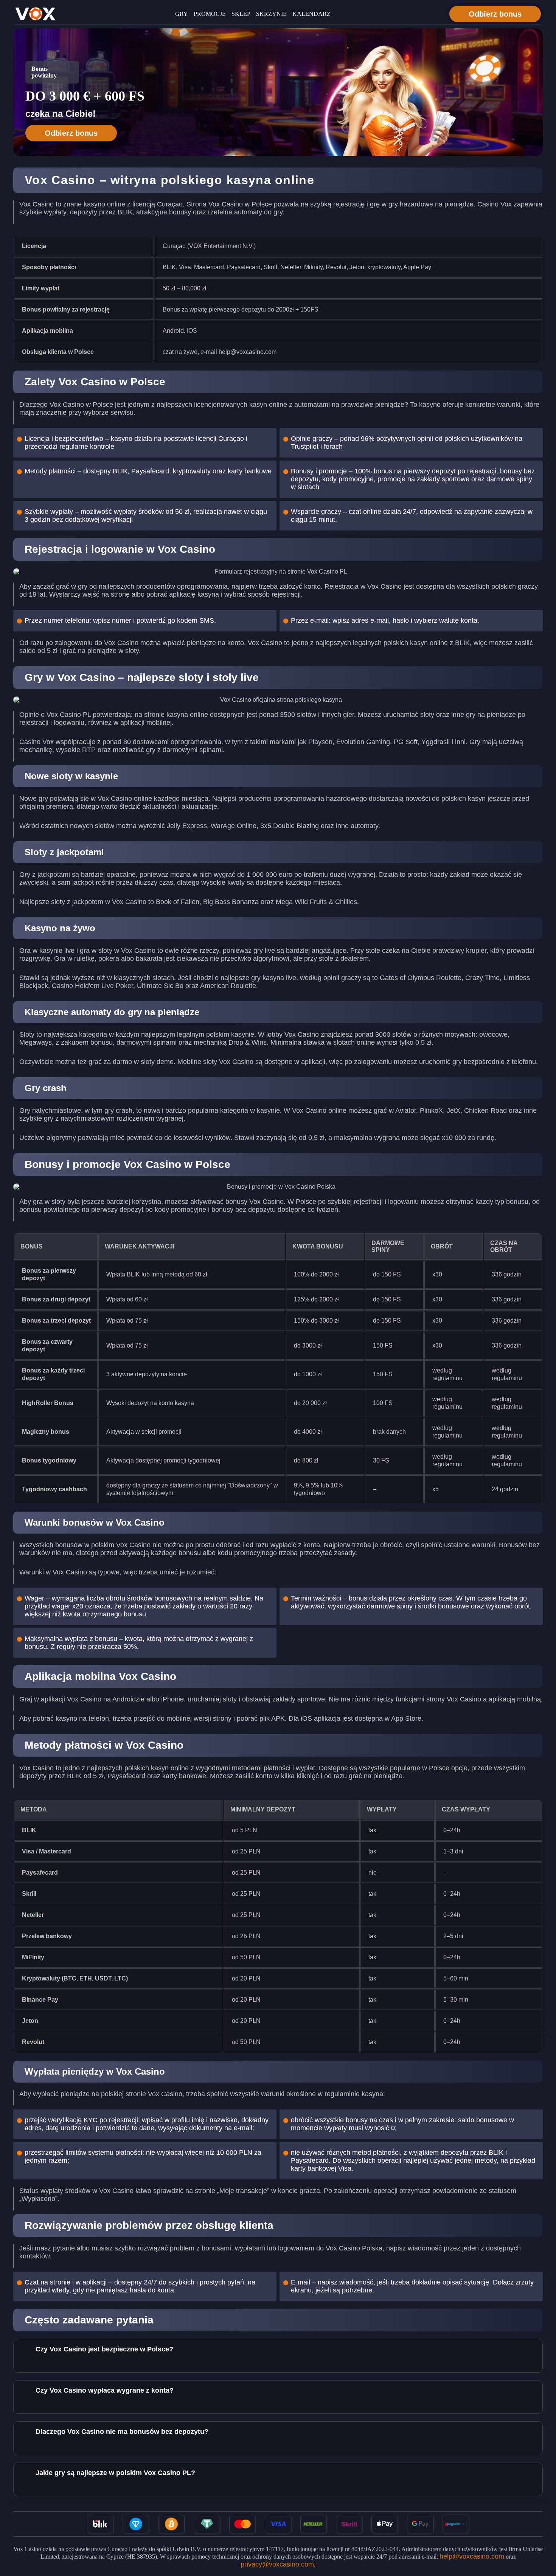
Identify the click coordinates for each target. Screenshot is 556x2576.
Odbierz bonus (495, 14)
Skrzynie (271, 14)
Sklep (241, 14)
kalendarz (311, 14)
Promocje (210, 14)
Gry (182, 14)
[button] (543, 2533)
